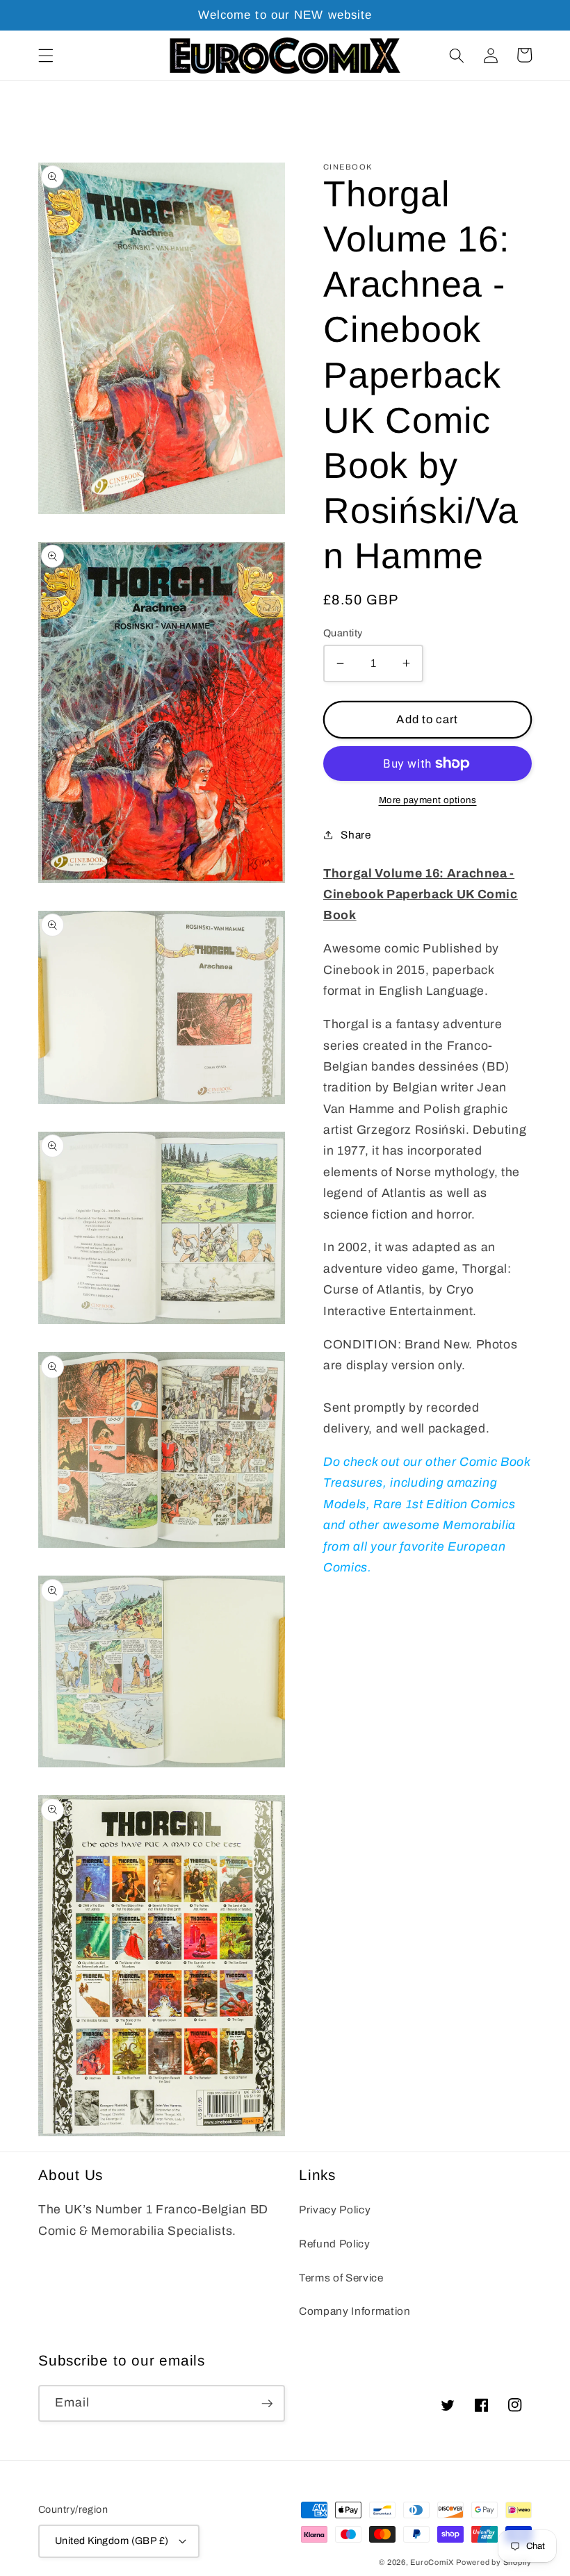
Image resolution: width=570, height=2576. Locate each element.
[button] (46, 55)
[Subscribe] (267, 2404)
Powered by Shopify (494, 2562)
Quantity (343, 633)
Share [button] (356, 835)
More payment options (428, 800)
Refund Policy (335, 2244)
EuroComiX (432, 2562)
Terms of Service (341, 2278)
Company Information (355, 2311)
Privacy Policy (335, 2210)
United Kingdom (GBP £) (112, 2541)
